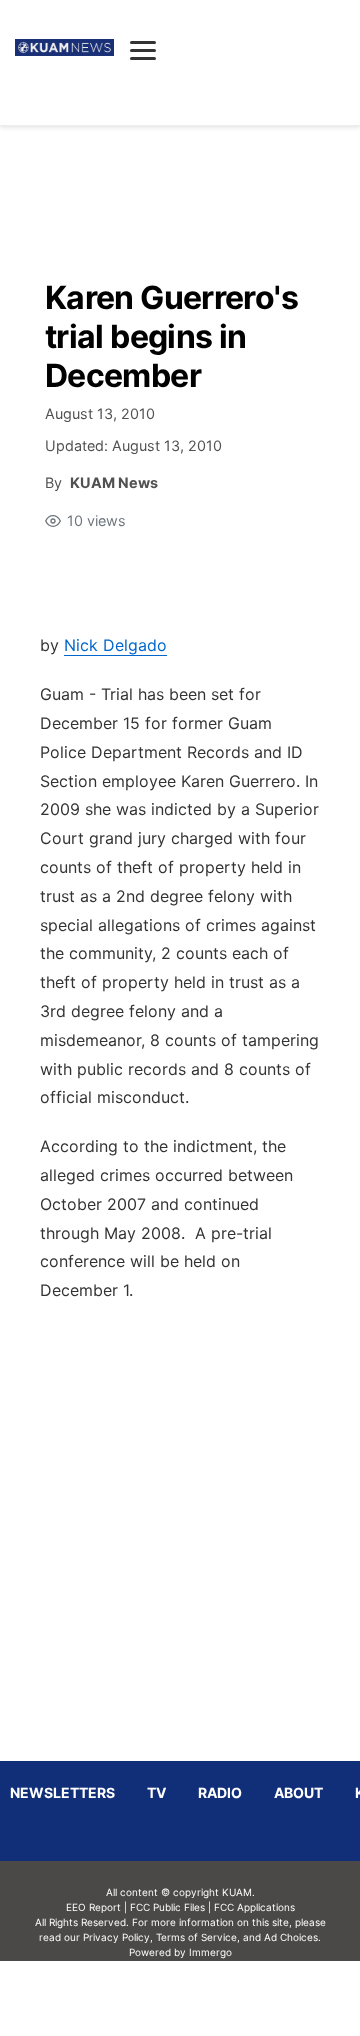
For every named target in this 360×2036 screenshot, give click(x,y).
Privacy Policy (116, 1937)
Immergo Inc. (210, 1998)
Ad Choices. (292, 1937)
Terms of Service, (198, 1937)
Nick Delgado (115, 645)
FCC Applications (254, 1907)
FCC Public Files (167, 1907)
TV (156, 1792)
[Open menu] (143, 50)
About (298, 1792)
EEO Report (93, 1907)
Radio (220, 1792)
